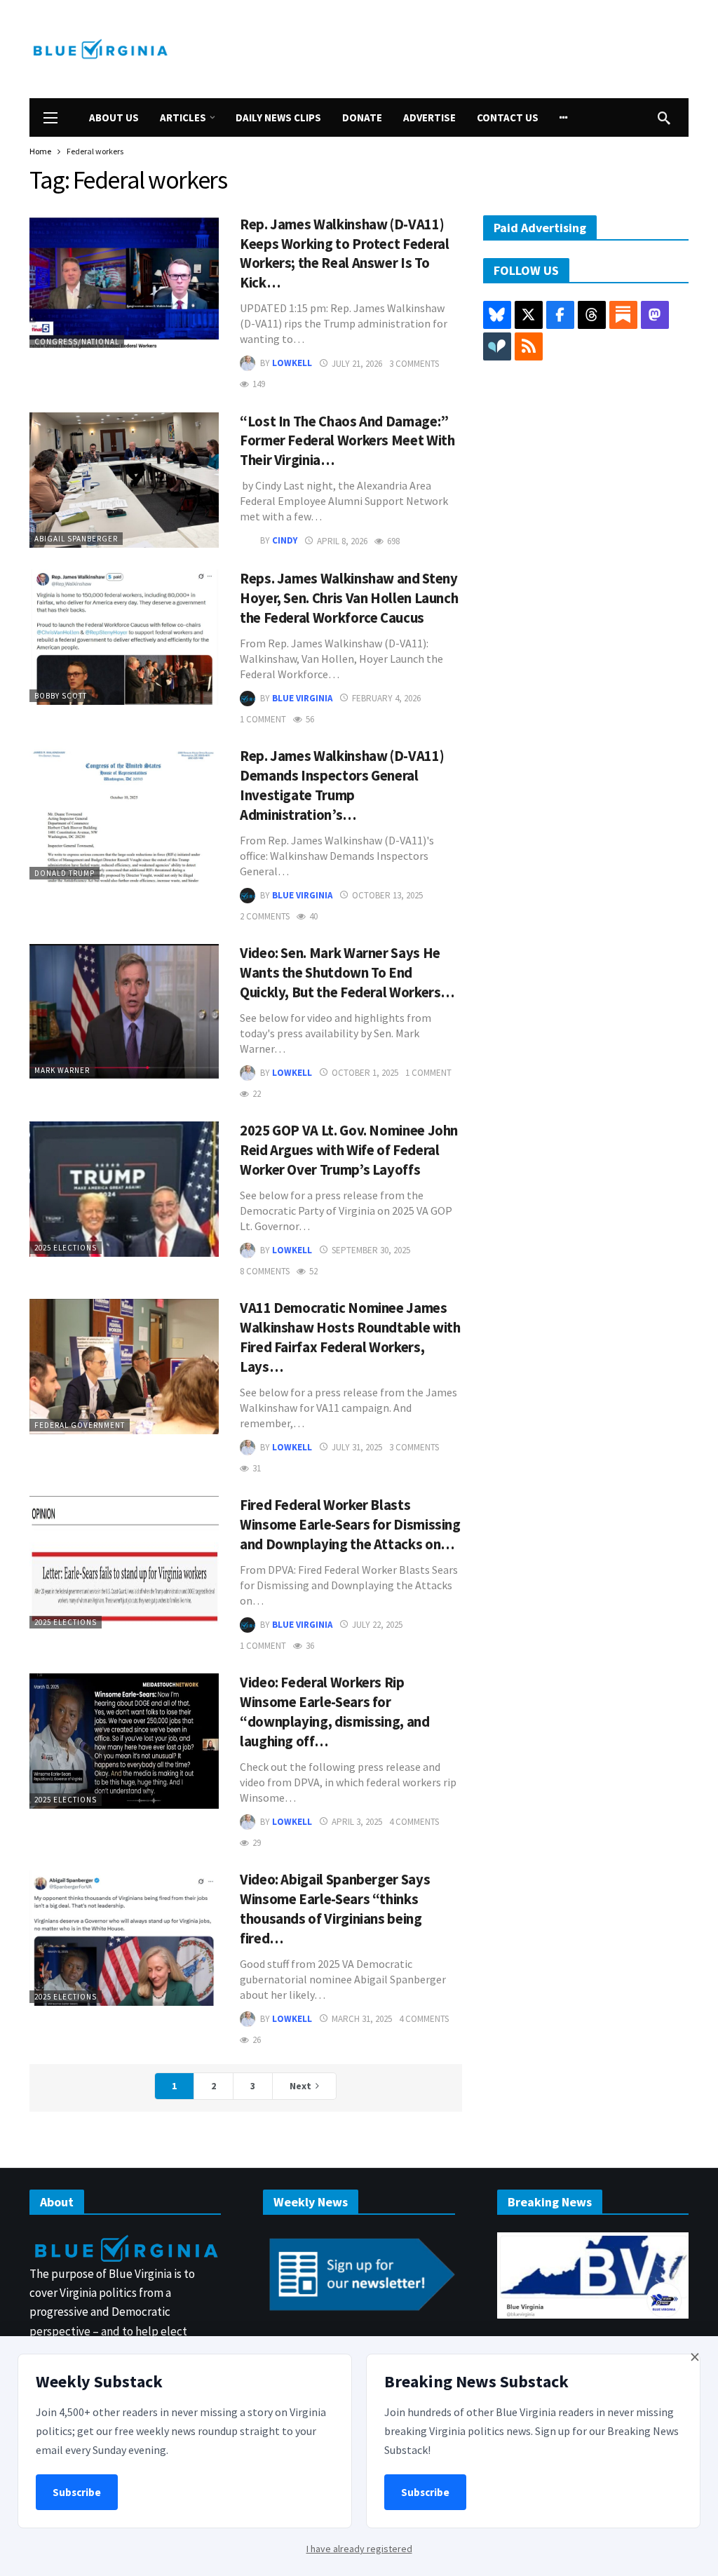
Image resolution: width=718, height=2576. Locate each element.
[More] (564, 117)
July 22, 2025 (377, 1625)
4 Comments (414, 1822)
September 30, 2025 (371, 1250)
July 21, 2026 (357, 364)
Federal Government (80, 1425)
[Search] (664, 118)
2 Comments (265, 916)
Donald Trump (65, 873)
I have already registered (359, 2549)
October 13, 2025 (387, 895)
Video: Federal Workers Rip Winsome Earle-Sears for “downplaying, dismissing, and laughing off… (335, 1712)
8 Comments (265, 1271)
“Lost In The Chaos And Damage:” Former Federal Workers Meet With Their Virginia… (347, 441)
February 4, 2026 (386, 698)
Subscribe (77, 2492)
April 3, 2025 (357, 1822)
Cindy (285, 541)
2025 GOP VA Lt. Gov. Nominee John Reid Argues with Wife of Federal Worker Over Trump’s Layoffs (349, 1150)
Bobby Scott (61, 696)
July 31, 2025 (357, 1447)
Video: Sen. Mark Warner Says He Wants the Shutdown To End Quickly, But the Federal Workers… (347, 973)
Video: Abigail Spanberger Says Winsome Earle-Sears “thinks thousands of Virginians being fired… (335, 1909)
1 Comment (263, 719)
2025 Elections (66, 1248)
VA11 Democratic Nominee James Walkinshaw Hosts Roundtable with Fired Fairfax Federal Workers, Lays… (350, 1337)
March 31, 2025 (362, 2019)
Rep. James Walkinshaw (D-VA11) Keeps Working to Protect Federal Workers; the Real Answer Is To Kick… (344, 254)
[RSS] (529, 346)
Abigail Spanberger (76, 539)
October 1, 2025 (365, 1073)
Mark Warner (62, 1070)
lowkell (292, 364)
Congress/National (77, 342)
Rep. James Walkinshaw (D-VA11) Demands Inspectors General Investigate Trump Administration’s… (342, 785)
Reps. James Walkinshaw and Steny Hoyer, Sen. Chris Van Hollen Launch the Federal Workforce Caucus (349, 598)
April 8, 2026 (342, 541)
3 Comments (414, 364)
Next (300, 2086)
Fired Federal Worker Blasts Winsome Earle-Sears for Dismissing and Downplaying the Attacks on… (350, 1525)
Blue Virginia (302, 698)
